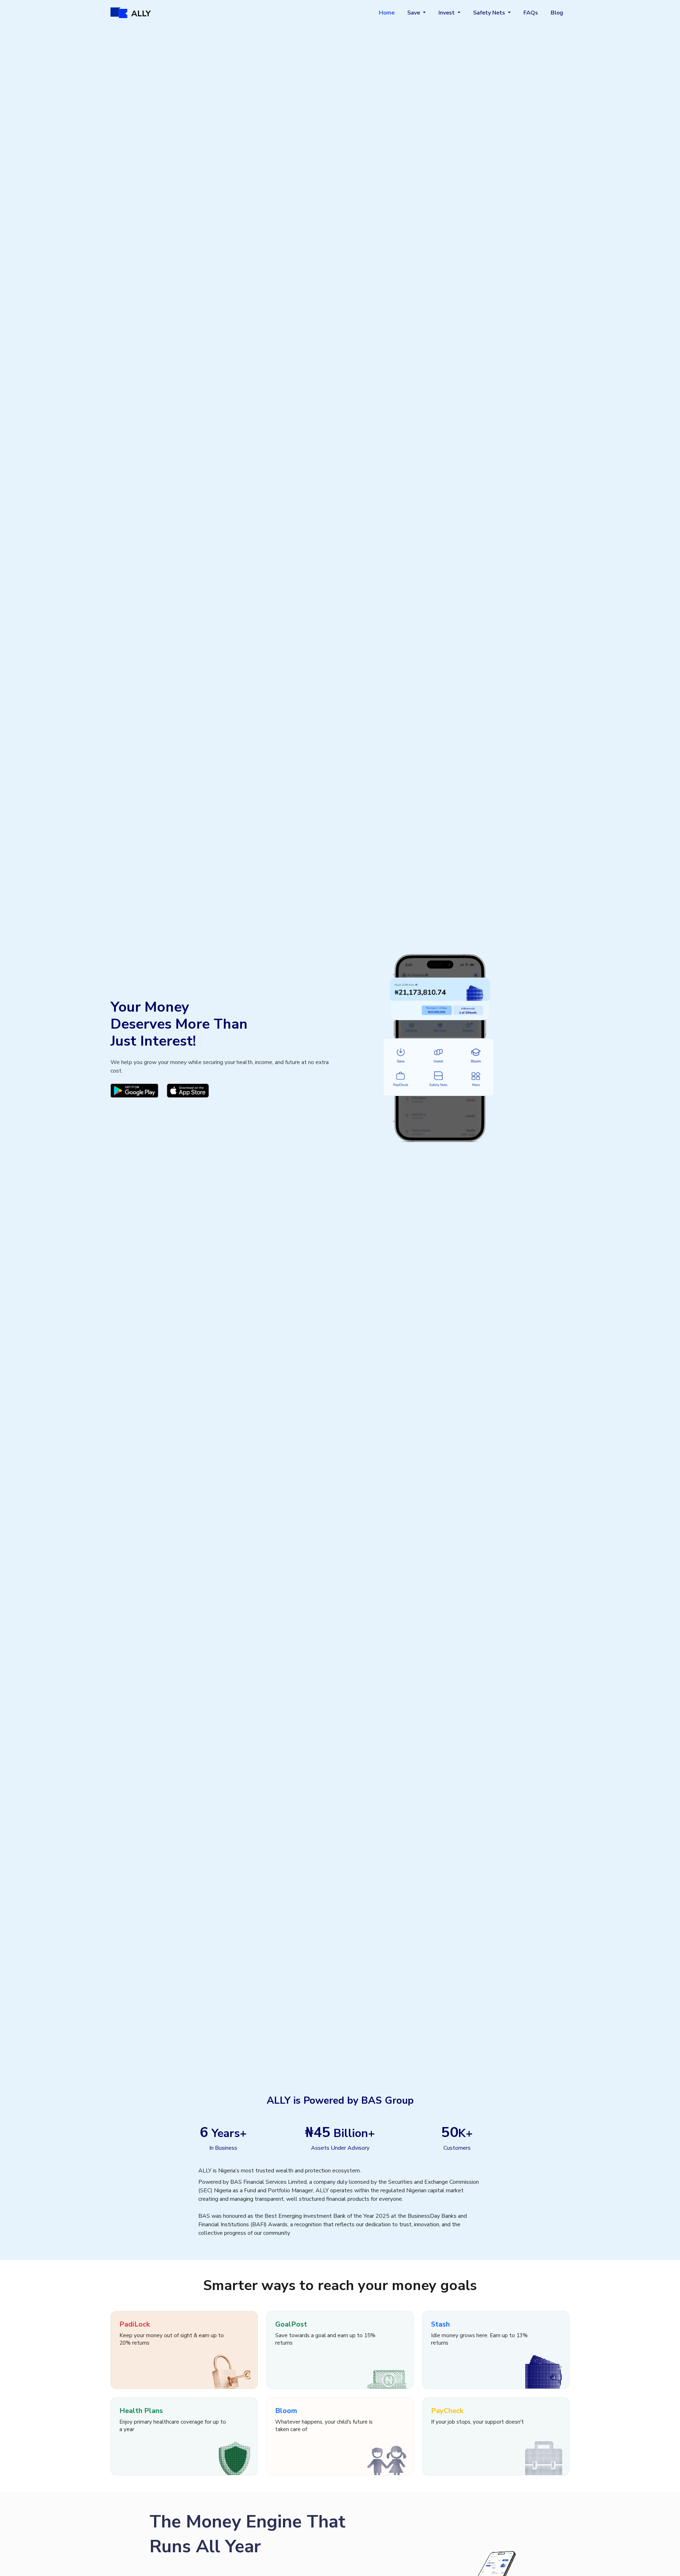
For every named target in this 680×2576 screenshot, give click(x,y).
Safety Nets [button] (490, 13)
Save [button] (414, 13)
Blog (557, 13)
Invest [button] (447, 13)
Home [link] (387, 13)
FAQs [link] (531, 13)
